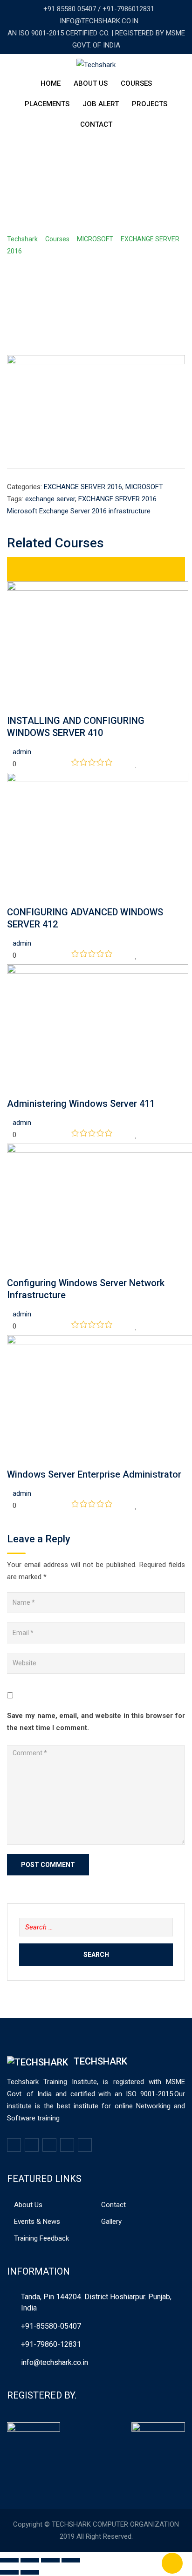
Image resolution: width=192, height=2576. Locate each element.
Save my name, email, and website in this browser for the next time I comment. (96, 1722)
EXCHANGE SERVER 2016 (83, 487)
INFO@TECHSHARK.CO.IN (99, 21)
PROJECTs (150, 104)
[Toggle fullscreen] (50, 2560)
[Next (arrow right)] (30, 2572)
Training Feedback (41, 2238)
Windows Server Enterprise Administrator (94, 1474)
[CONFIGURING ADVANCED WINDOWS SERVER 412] (10, 900)
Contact (96, 124)
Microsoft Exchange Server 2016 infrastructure (79, 511)
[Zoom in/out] (71, 2560)
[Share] (30, 2560)
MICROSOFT (144, 487)
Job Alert (101, 104)
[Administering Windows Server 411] (10, 1091)
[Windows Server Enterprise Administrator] (10, 1462)
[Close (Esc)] (9, 2560)
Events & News (37, 2222)
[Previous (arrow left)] (9, 2572)
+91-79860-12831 (51, 2344)
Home (51, 83)
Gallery (111, 2222)
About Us (91, 83)
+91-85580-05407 (51, 2326)
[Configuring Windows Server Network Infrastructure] (10, 1271)
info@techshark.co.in (55, 2362)
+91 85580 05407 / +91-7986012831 (99, 9)
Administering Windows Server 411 (81, 1104)
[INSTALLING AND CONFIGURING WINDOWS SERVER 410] (10, 709)
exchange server (50, 499)
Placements (47, 104)
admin (22, 752)
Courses (136, 83)
